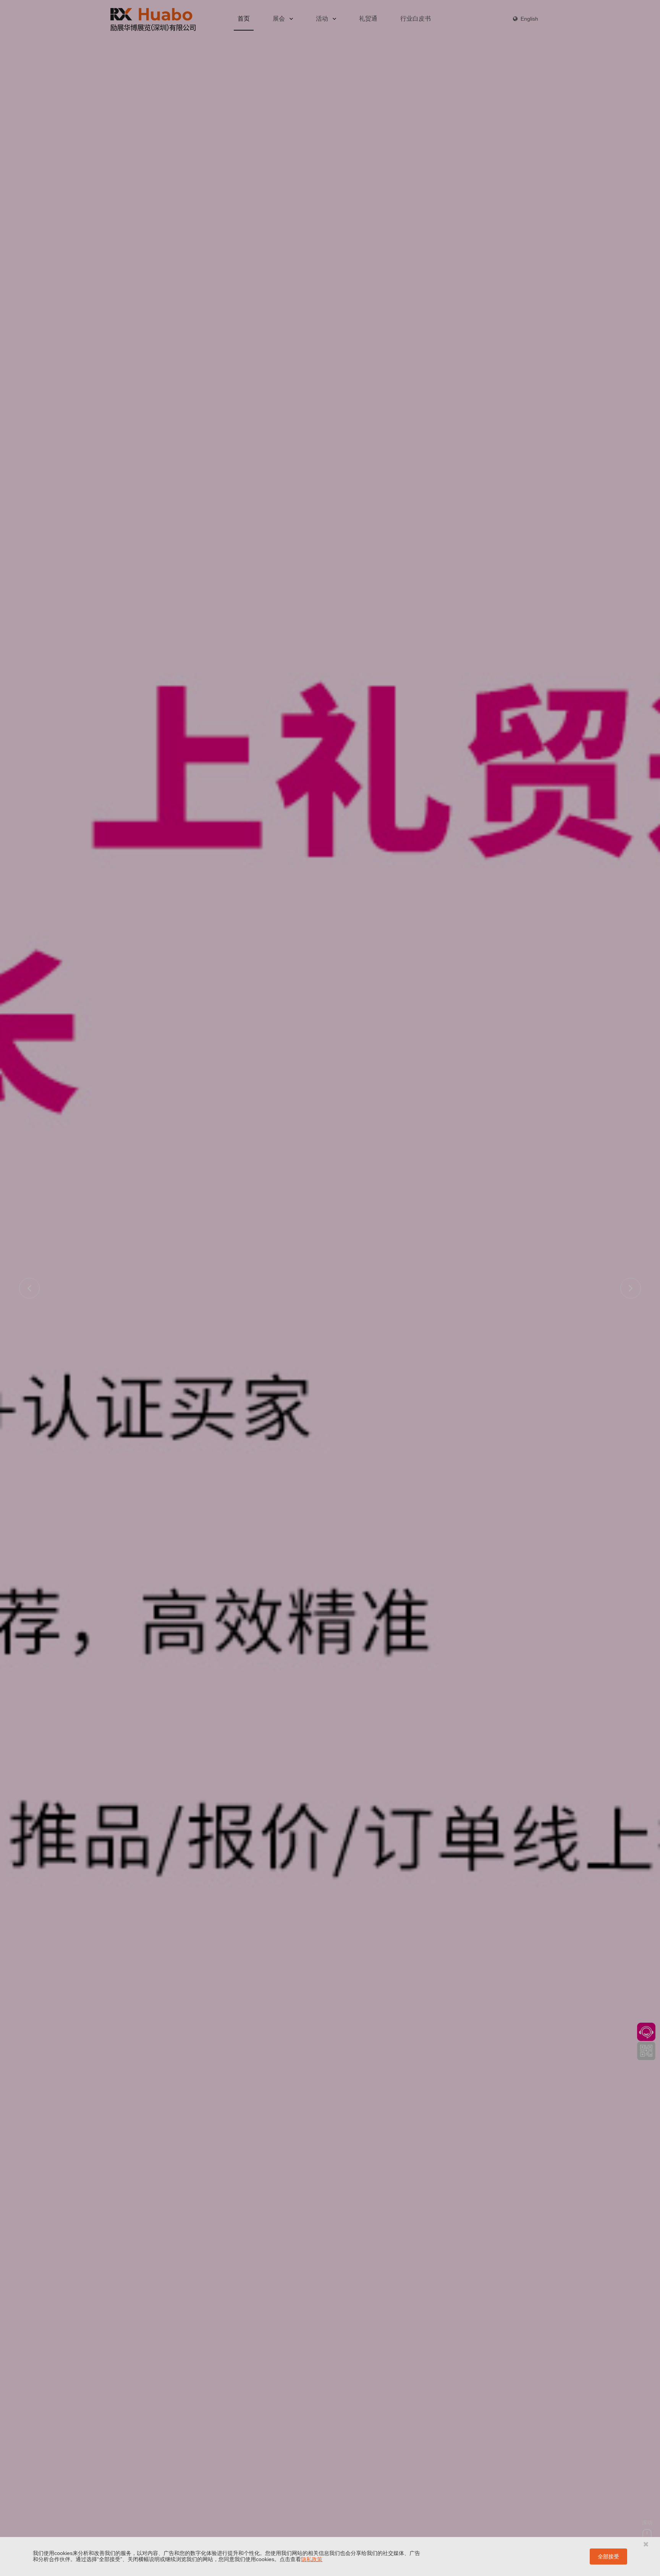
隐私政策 (312, 2559)
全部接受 (608, 2557)
